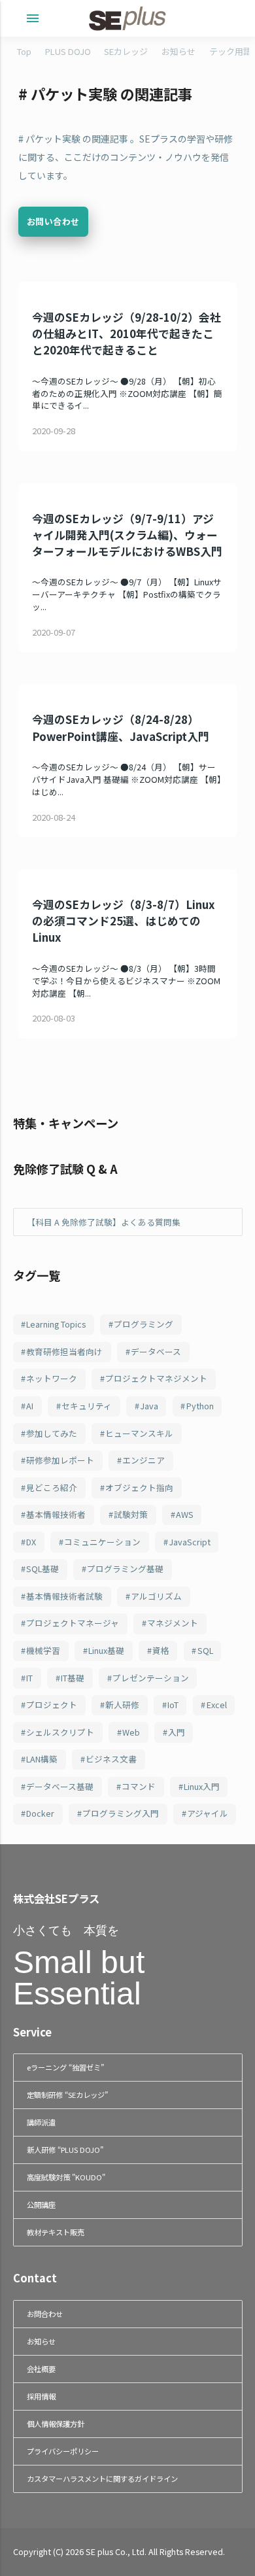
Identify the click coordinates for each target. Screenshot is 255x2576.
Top (24, 51)
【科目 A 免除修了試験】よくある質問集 (104, 1222)
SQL (205, 1650)
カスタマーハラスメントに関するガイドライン (102, 2479)
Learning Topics (56, 1324)
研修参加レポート (60, 1460)
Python (200, 1406)
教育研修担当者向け (64, 1351)
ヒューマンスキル (139, 1433)
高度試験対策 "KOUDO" (66, 2177)
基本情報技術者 (56, 1514)
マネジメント (173, 1623)
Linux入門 (202, 1786)
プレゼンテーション (151, 1678)
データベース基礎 (60, 1786)
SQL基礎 (42, 1569)
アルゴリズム (156, 1596)
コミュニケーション (102, 1542)
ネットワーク (52, 1378)
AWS (185, 1514)
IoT (173, 1705)
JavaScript (190, 1542)
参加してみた (52, 1433)
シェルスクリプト (60, 1732)
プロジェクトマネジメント (156, 1378)
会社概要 (41, 2369)
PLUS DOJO (68, 51)
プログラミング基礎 (125, 1569)
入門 (177, 1732)
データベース (156, 1351)
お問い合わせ (53, 221)
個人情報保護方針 (56, 2424)
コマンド (139, 1786)
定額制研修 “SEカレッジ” (67, 2095)
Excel (217, 1705)
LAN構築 (42, 1759)
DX (31, 1542)
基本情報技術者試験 (64, 1596)
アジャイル (208, 1813)
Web (131, 1732)
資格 (161, 1650)
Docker (40, 1813)
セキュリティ (87, 1406)
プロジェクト (52, 1705)
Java (149, 1406)
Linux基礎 (106, 1650)
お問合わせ (45, 2314)
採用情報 (41, 2396)
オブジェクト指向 (139, 1487)
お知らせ (178, 51)
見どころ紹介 (52, 1487)
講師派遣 (41, 2122)
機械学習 (43, 1650)
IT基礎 (73, 1678)
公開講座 (41, 2205)
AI (30, 1406)
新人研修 (122, 1705)
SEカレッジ (126, 51)
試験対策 (131, 1514)
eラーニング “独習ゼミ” (65, 2067)
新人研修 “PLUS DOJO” (65, 2150)
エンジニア (144, 1460)
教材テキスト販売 (56, 2232)
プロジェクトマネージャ (73, 1623)
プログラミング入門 (121, 1813)
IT (29, 1678)
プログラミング (144, 1324)
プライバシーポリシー (63, 2451)
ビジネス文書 (111, 1759)
